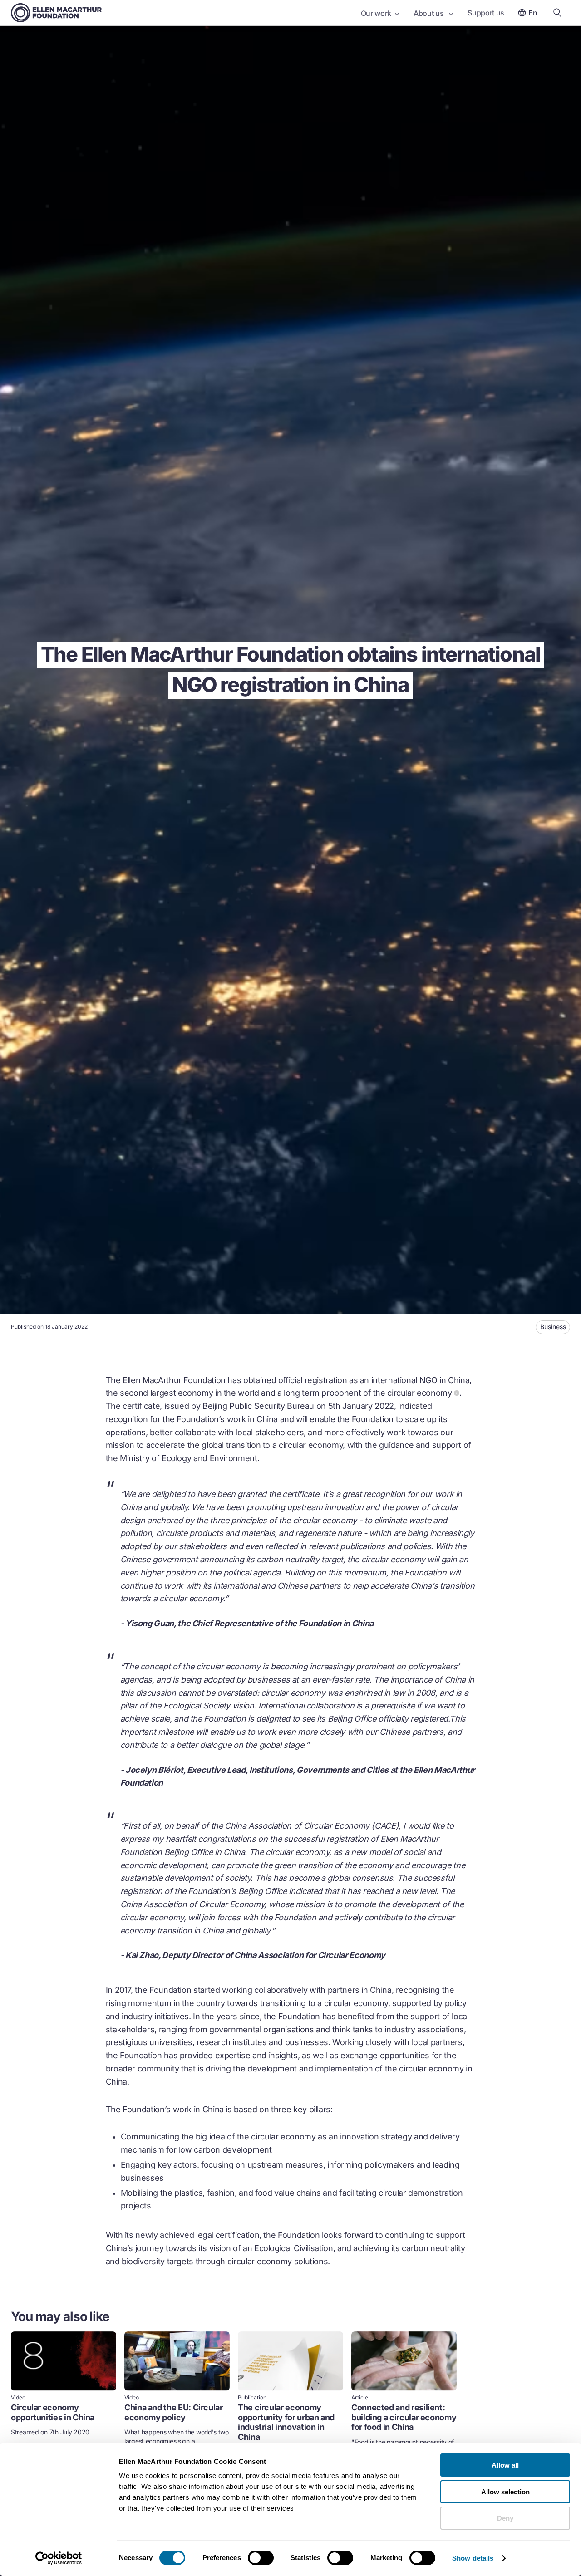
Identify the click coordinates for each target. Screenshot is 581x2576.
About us (429, 13)
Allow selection (505, 2492)
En (533, 13)
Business (553, 1327)
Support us (486, 13)
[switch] (261, 2558)
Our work (376, 13)
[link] (64, 2410)
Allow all (505, 2465)
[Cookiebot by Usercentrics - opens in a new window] (59, 2558)
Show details (473, 2558)
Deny (505, 2518)
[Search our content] (557, 13)
